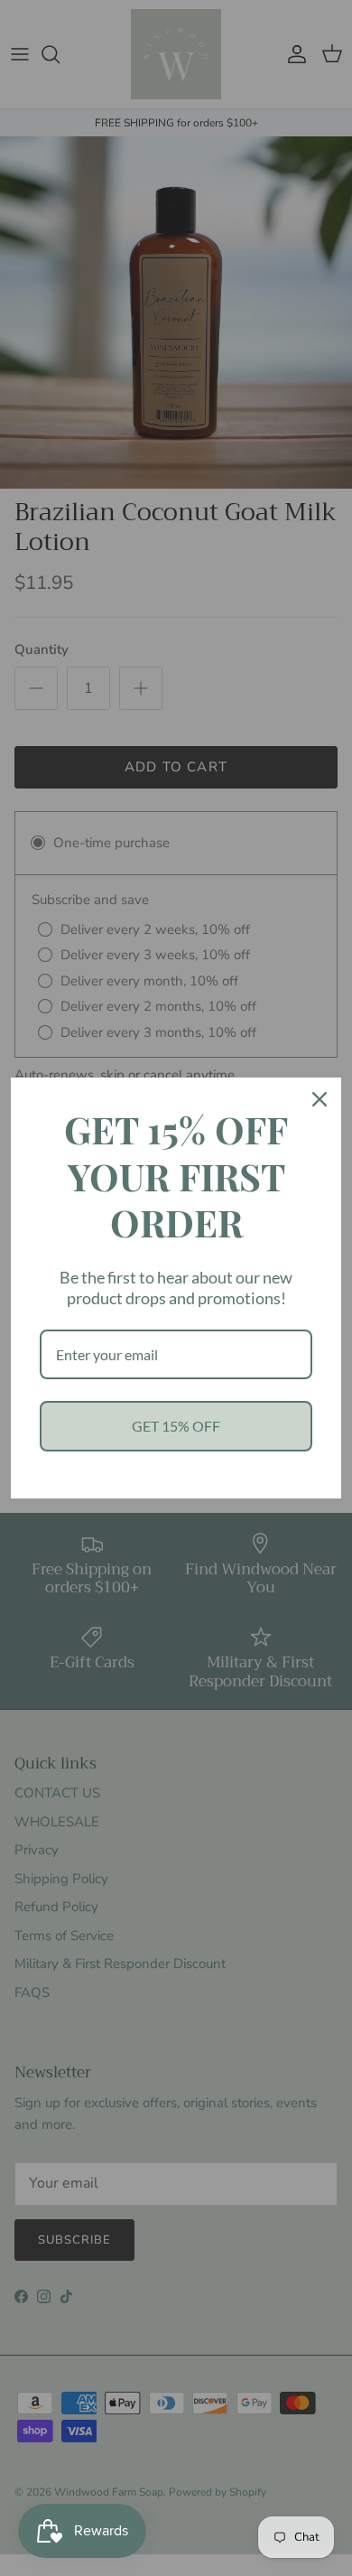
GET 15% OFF (176, 1426)
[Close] (320, 1099)
